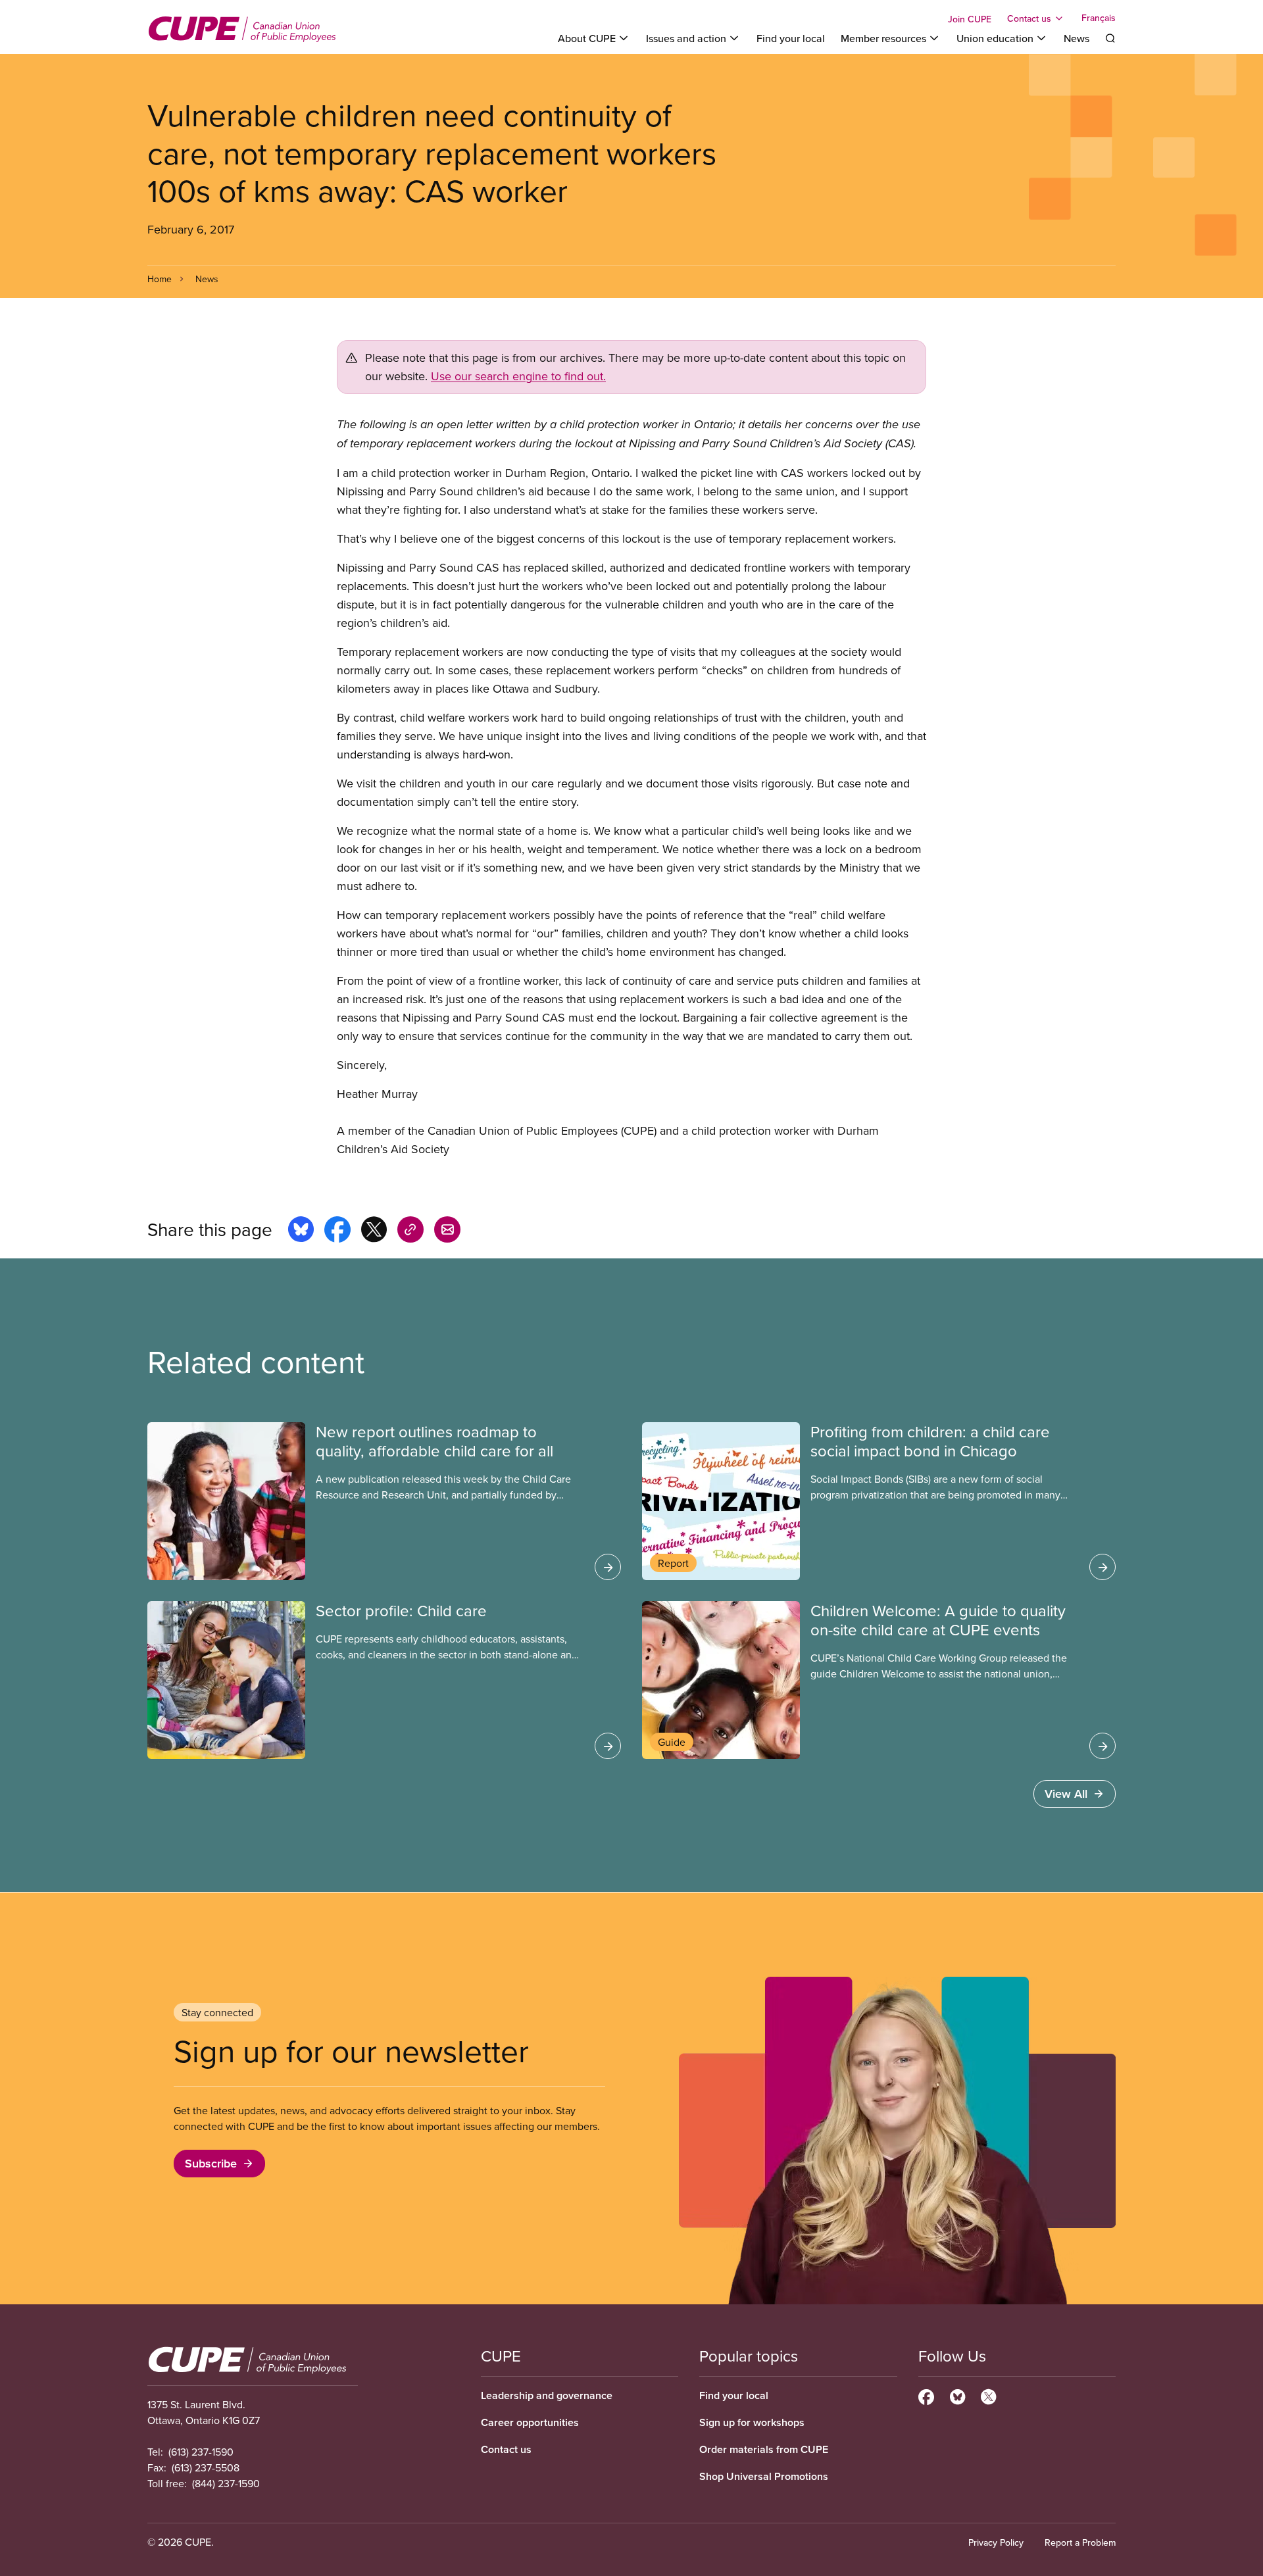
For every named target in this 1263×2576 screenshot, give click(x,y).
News (1077, 38)
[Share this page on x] (374, 1231)
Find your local (791, 38)
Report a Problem (1080, 2542)
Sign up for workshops (752, 2422)
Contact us (506, 2449)
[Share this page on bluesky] (301, 1231)
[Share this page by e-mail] (447, 1231)
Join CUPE (970, 19)
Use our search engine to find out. (518, 376)
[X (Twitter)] (988, 2395)
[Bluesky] (957, 2395)
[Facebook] (926, 2395)
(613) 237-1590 (201, 2452)
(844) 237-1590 (226, 2483)
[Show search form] (1110, 38)
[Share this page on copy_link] (410, 1231)
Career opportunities (530, 2422)
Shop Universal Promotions (764, 2476)
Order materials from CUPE (764, 2449)
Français (1099, 18)
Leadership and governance (547, 2395)
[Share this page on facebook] (337, 1231)
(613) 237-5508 (206, 2467)
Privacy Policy (996, 2542)
